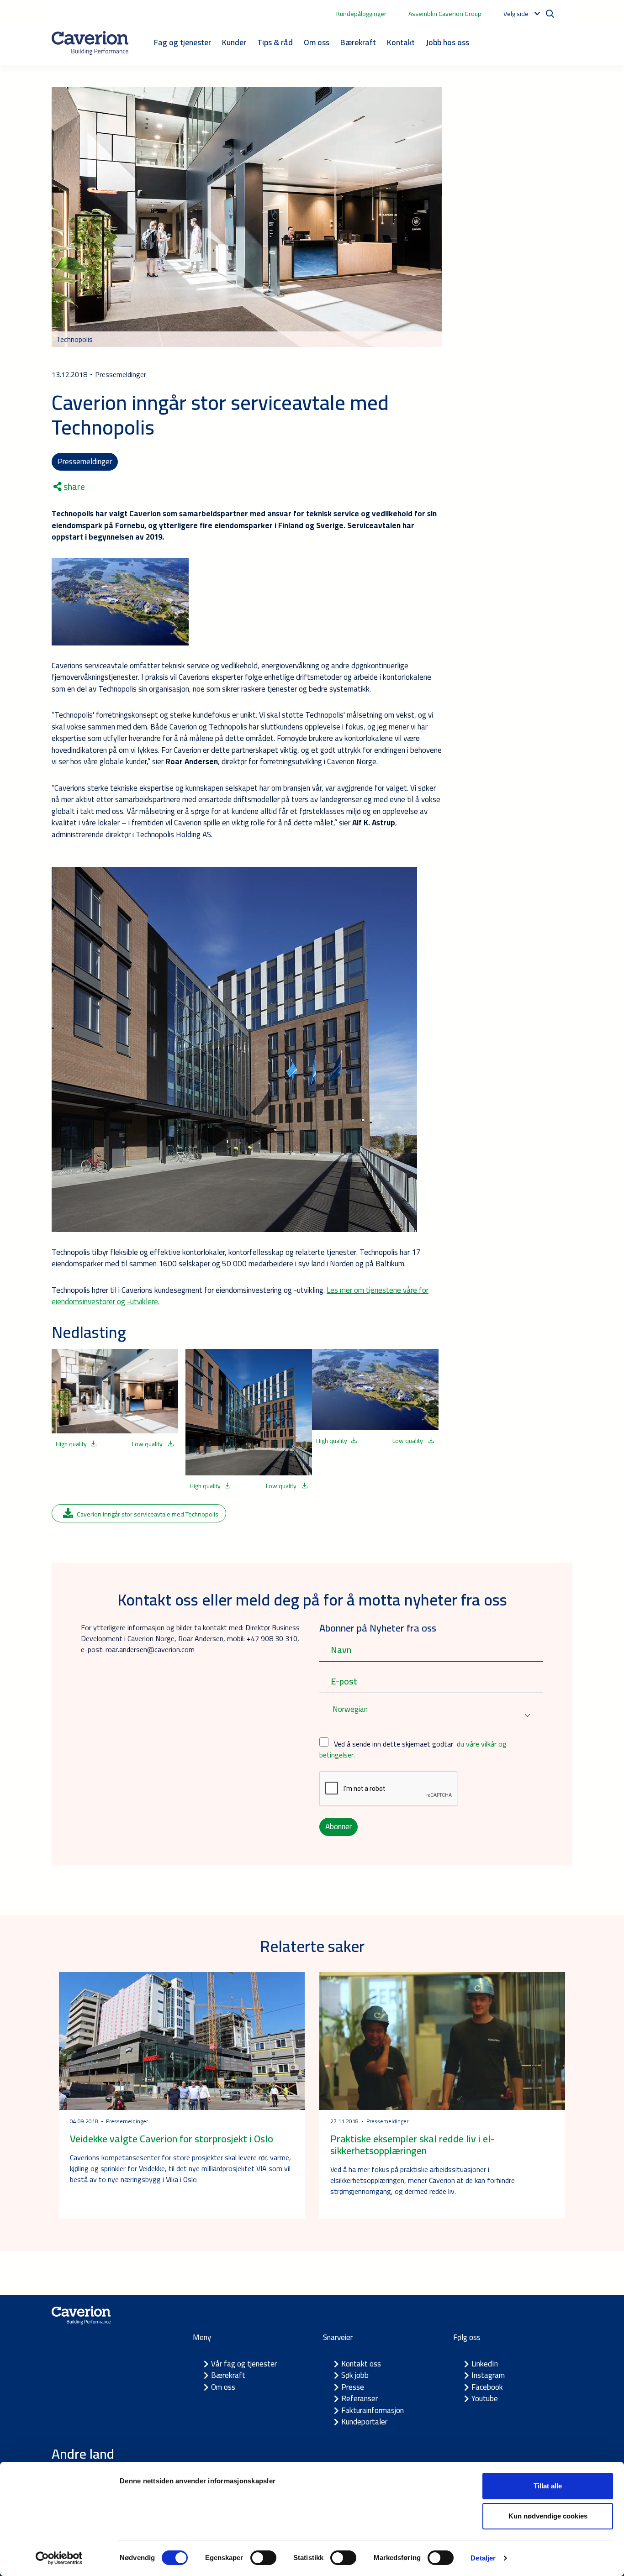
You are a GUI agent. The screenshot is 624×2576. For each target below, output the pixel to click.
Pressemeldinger (85, 462)
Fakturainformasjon (373, 2410)
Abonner (338, 1826)
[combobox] (431, 1715)
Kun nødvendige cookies (548, 2516)
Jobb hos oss (447, 42)
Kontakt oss (361, 2364)
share (73, 487)
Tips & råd (275, 42)
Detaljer (483, 2558)
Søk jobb (355, 2375)
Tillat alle (548, 2486)
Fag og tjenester (182, 42)
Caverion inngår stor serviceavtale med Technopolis (148, 1514)
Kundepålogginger (361, 14)
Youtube (485, 2398)
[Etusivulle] (90, 43)
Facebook (487, 2387)
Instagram (488, 2375)
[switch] (263, 2558)
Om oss (317, 42)
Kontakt (401, 42)
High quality (71, 1444)
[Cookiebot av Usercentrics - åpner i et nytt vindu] (59, 2558)
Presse (353, 2387)
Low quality (148, 1444)
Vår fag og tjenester (244, 2364)
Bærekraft (358, 42)
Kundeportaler (364, 2422)
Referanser (360, 2398)
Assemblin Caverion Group (445, 14)
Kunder (234, 42)
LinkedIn (485, 2364)
